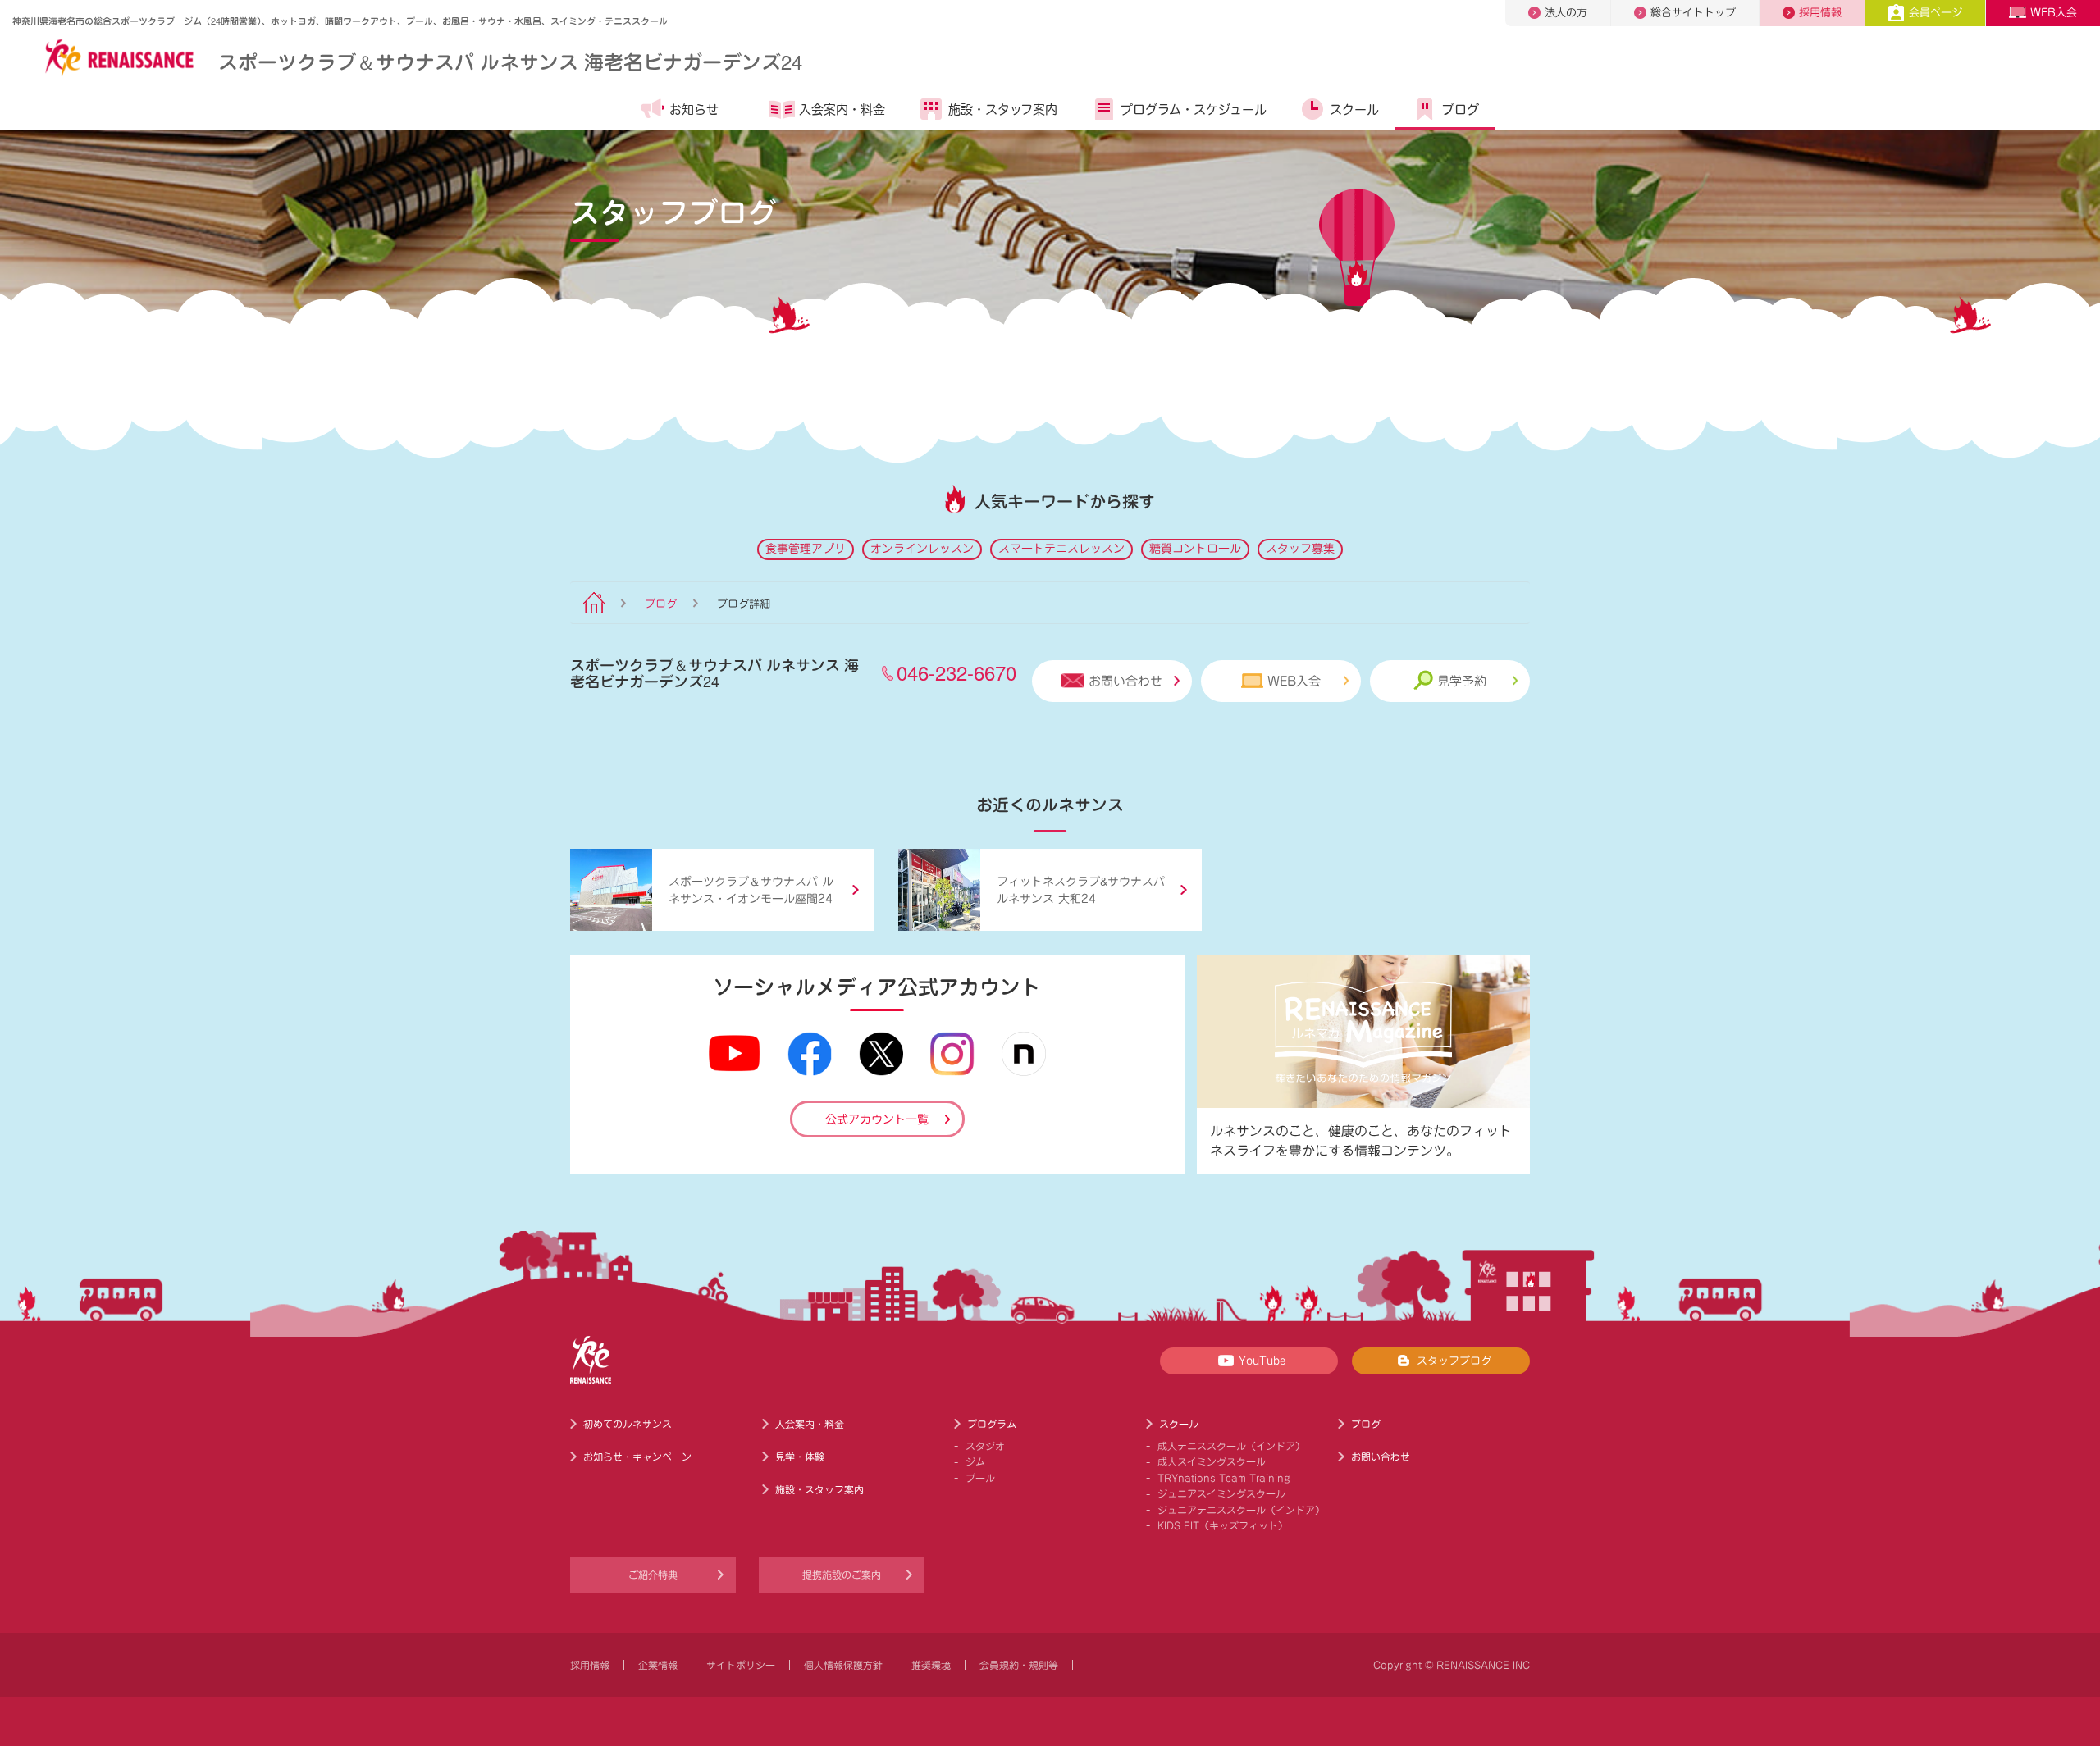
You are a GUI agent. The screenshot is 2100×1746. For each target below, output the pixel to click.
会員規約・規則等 (1019, 1665)
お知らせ (694, 109)
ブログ (1461, 109)
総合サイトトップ (1693, 13)
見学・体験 (800, 1457)
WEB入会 (2054, 13)
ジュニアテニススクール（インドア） (1241, 1510)
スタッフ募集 (1300, 549)
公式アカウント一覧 (877, 1119)
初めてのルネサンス (628, 1424)
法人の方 (1566, 13)
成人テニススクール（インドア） (1231, 1446)
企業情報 (658, 1665)
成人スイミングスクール (1212, 1461)
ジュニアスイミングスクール (1221, 1493)
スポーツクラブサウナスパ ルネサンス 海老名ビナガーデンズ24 (510, 61)
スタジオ (985, 1446)
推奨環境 (931, 1665)
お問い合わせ (1125, 681)
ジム (975, 1461)
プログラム (992, 1424)
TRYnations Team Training (1224, 1478)
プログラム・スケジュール (1194, 109)
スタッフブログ (1454, 1361)
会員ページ (1936, 13)
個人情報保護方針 (843, 1665)
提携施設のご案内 (842, 1575)
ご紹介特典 (653, 1575)
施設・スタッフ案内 (1003, 109)
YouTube (1262, 1361)
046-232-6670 (956, 672)
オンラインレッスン (922, 549)
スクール (1354, 109)
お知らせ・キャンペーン (637, 1457)
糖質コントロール (1195, 549)
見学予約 (1462, 681)
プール (980, 1478)
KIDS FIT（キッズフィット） (1223, 1525)
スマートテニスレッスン (1061, 549)
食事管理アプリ (806, 549)
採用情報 (1820, 13)
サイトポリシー (741, 1665)
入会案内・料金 (842, 109)
